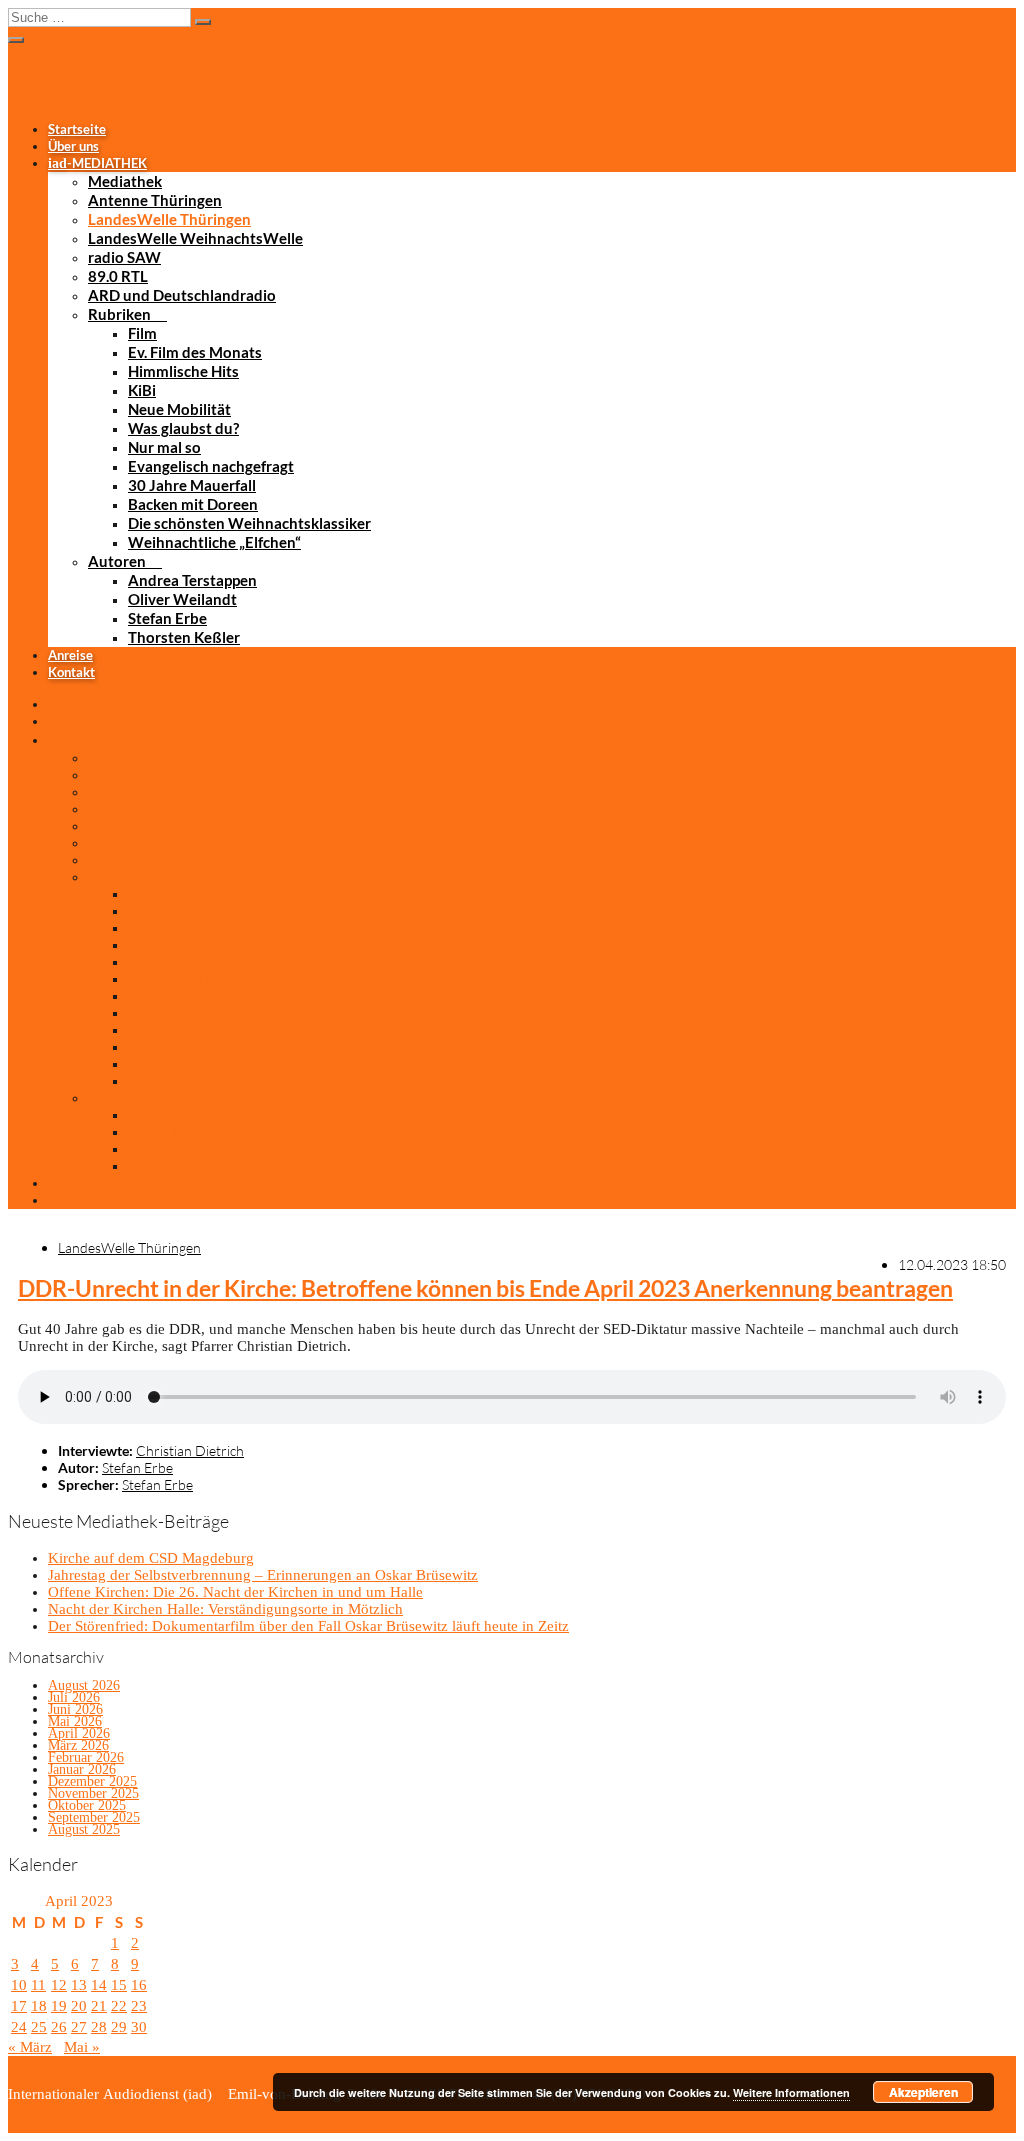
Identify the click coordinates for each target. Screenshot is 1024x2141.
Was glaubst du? (183, 428)
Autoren (117, 561)
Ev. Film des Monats (195, 352)
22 (119, 2006)
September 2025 (94, 1817)
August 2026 (84, 1685)
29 (119, 2027)
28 (99, 2027)
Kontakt (71, 672)
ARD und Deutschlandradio (182, 295)
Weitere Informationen (791, 2092)
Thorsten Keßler (184, 637)
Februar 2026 (86, 1757)
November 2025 (93, 1793)
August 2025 (84, 1829)
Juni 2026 (75, 1709)
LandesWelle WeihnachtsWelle (195, 238)
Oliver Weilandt (182, 599)
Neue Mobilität (179, 409)
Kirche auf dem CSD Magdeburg (151, 1558)
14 (99, 1985)
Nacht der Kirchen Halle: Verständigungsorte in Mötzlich (225, 1609)
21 (99, 2006)
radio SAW (124, 257)
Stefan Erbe (167, 618)
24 (19, 2027)
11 (38, 1985)
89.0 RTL (118, 276)
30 (139, 2027)
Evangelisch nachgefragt (211, 466)
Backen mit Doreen (193, 504)
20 (79, 2006)
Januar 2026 (82, 1769)
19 (59, 2006)
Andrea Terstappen (192, 580)
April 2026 (79, 1733)
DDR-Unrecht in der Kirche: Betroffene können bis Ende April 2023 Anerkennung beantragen (485, 1288)
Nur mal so (164, 447)
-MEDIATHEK (97, 163)
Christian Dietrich (190, 1450)
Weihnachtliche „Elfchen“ (214, 542)
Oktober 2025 (87, 1805)
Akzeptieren (923, 2092)
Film (142, 333)
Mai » (82, 2047)
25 (39, 2027)
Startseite (77, 129)
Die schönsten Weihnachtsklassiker (249, 523)
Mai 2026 (75, 1721)
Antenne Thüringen (155, 200)
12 (59, 1985)
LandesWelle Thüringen (169, 219)
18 (39, 2006)
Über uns (73, 146)
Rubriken (119, 314)
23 (139, 2006)
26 (59, 2027)
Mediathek (125, 181)
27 (79, 2027)
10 (19, 1985)
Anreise (70, 655)
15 (119, 1985)
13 (79, 1985)
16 (139, 1985)
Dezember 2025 (92, 1781)
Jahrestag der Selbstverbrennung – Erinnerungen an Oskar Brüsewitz (263, 1575)
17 (19, 2006)
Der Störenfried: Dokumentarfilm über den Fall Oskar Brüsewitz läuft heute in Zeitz (308, 1626)
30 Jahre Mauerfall (192, 485)
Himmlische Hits (183, 371)
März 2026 (78, 1745)
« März (30, 2047)
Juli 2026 (74, 1697)
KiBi (142, 390)
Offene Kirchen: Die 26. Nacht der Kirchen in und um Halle (235, 1592)
